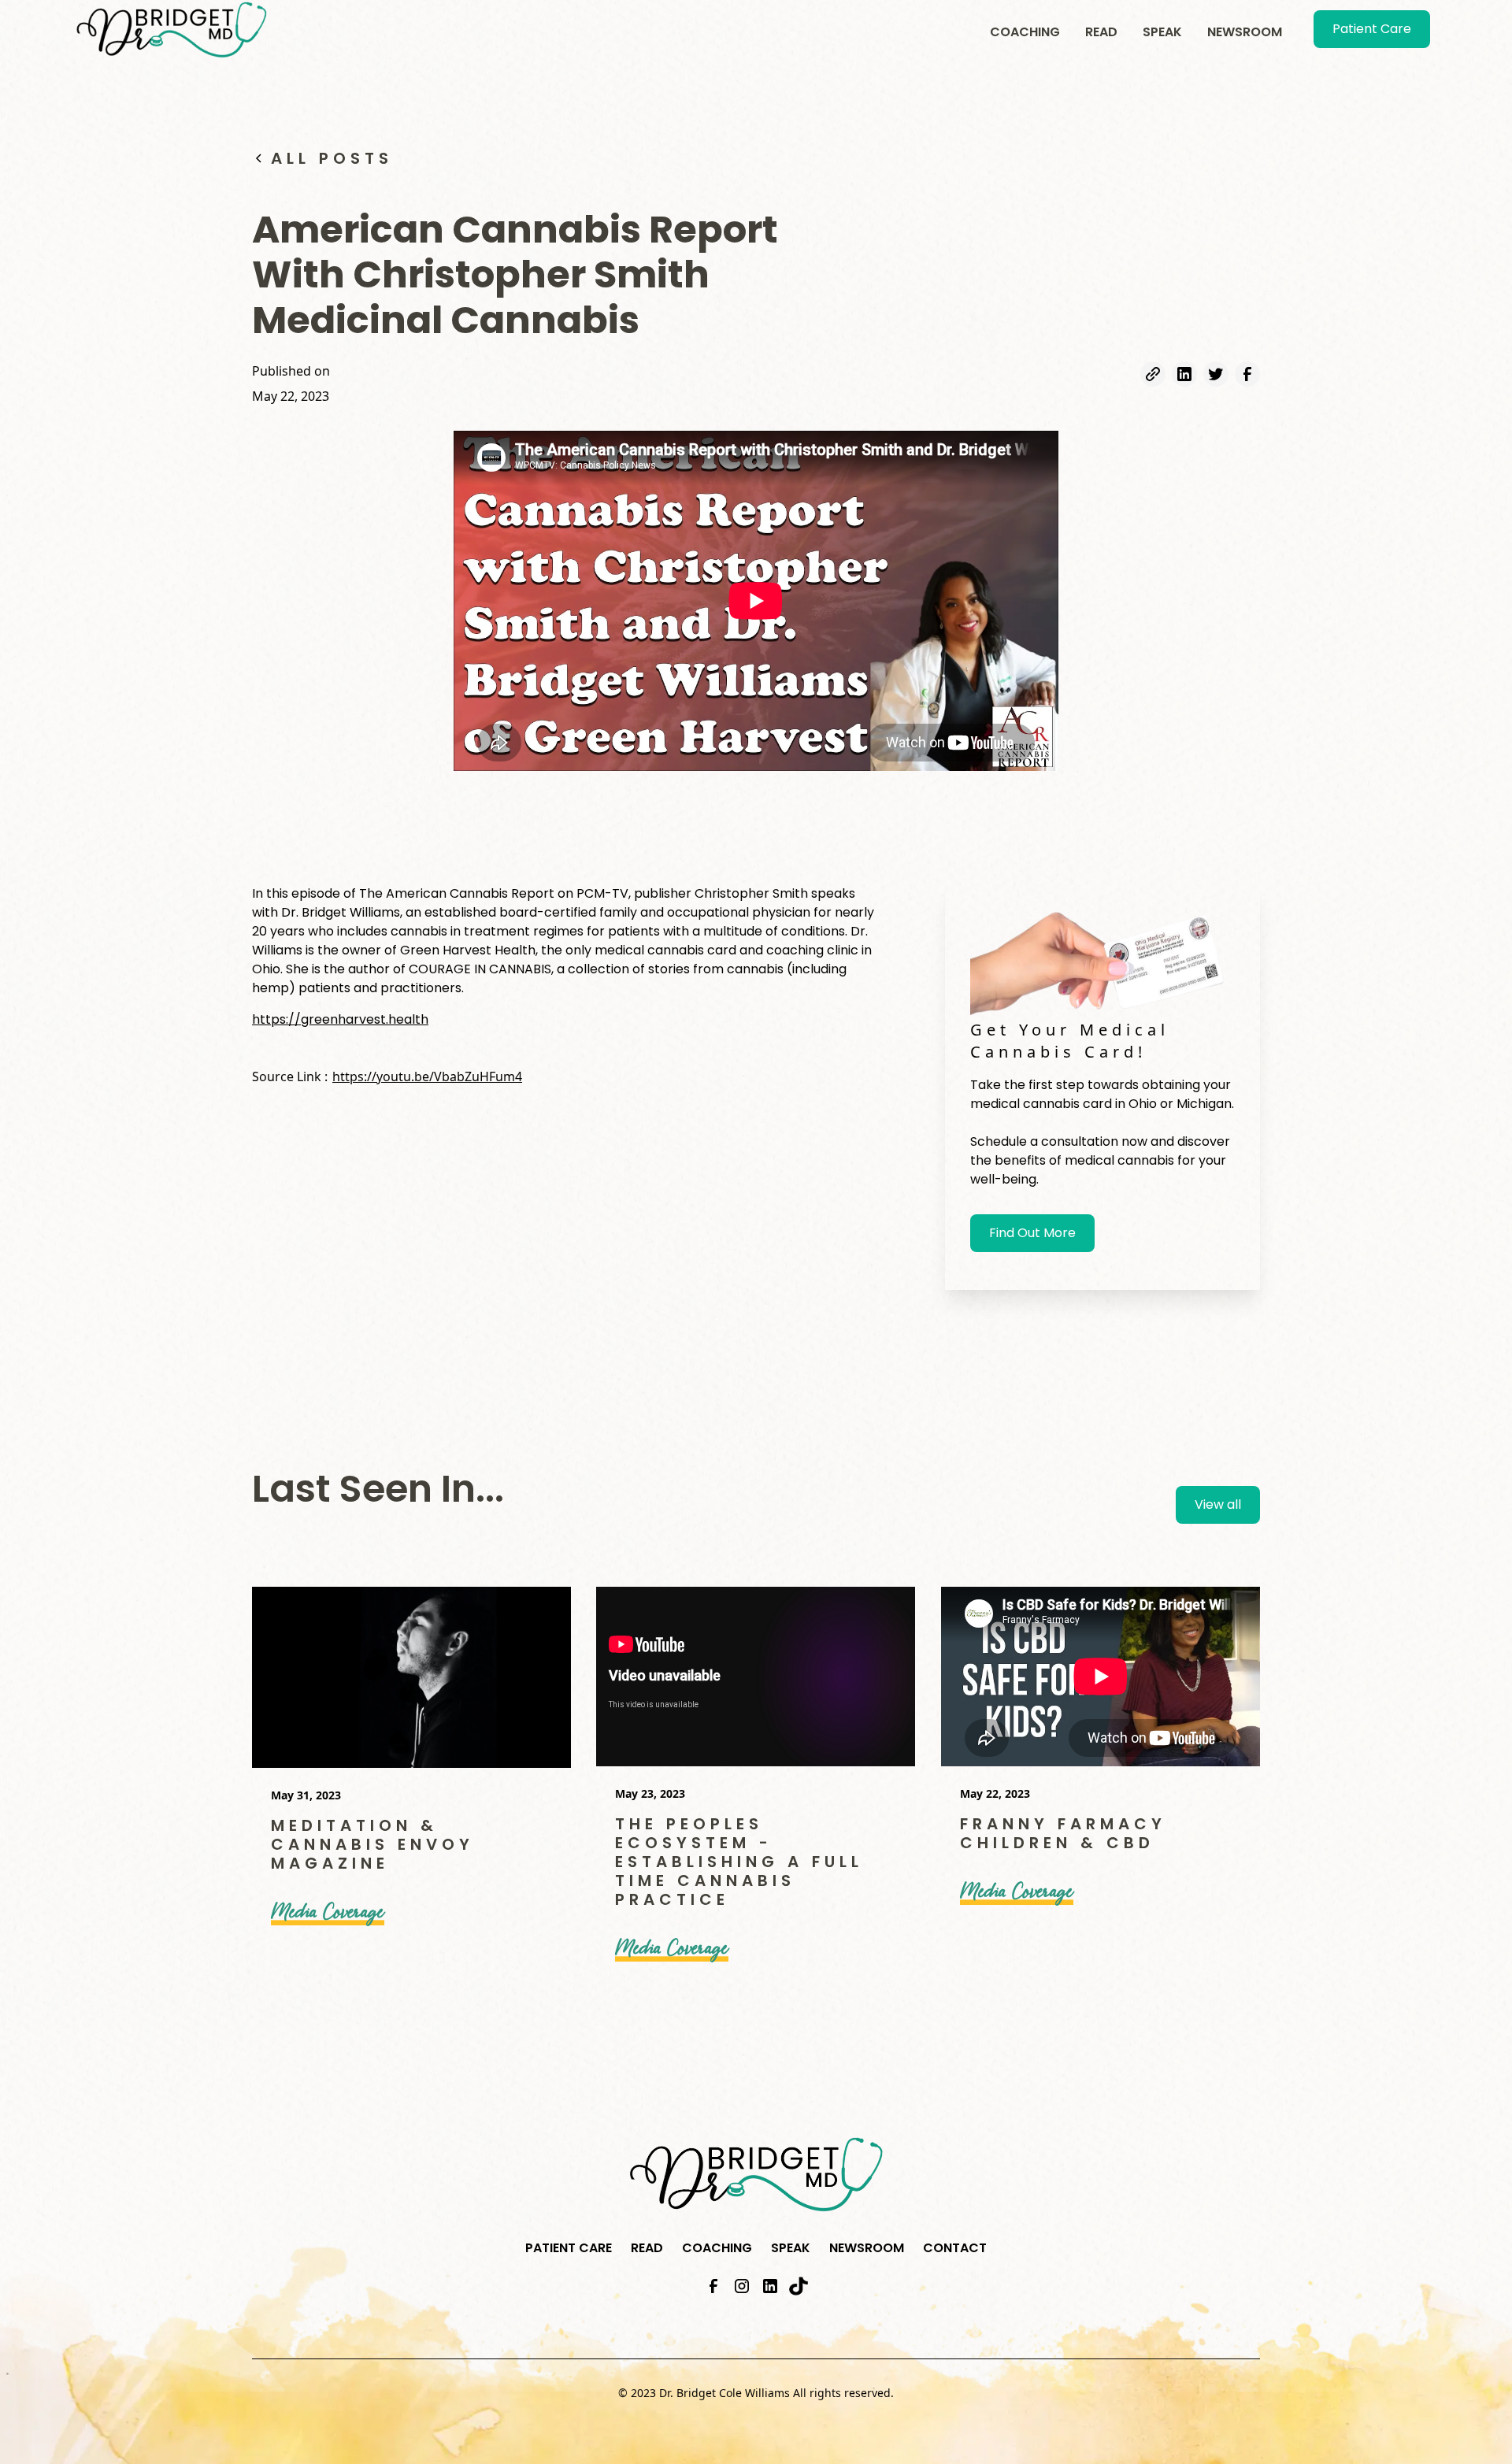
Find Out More (1032, 1233)
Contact (955, 2248)
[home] (172, 30)
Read (1101, 32)
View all (1218, 1504)
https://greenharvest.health (340, 1019)
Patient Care (1372, 29)
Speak (791, 2248)
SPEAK (1162, 32)
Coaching (1025, 32)
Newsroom (1245, 32)
